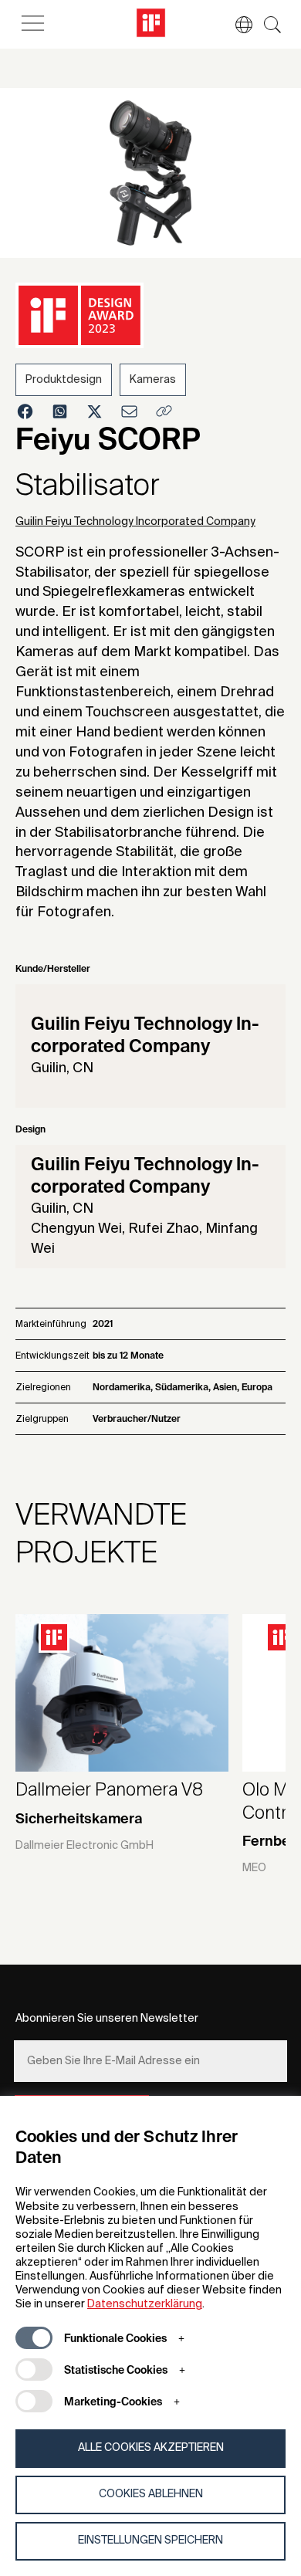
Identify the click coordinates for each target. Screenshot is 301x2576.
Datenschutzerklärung (145, 2304)
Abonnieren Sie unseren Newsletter (107, 2019)
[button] (236, 25)
